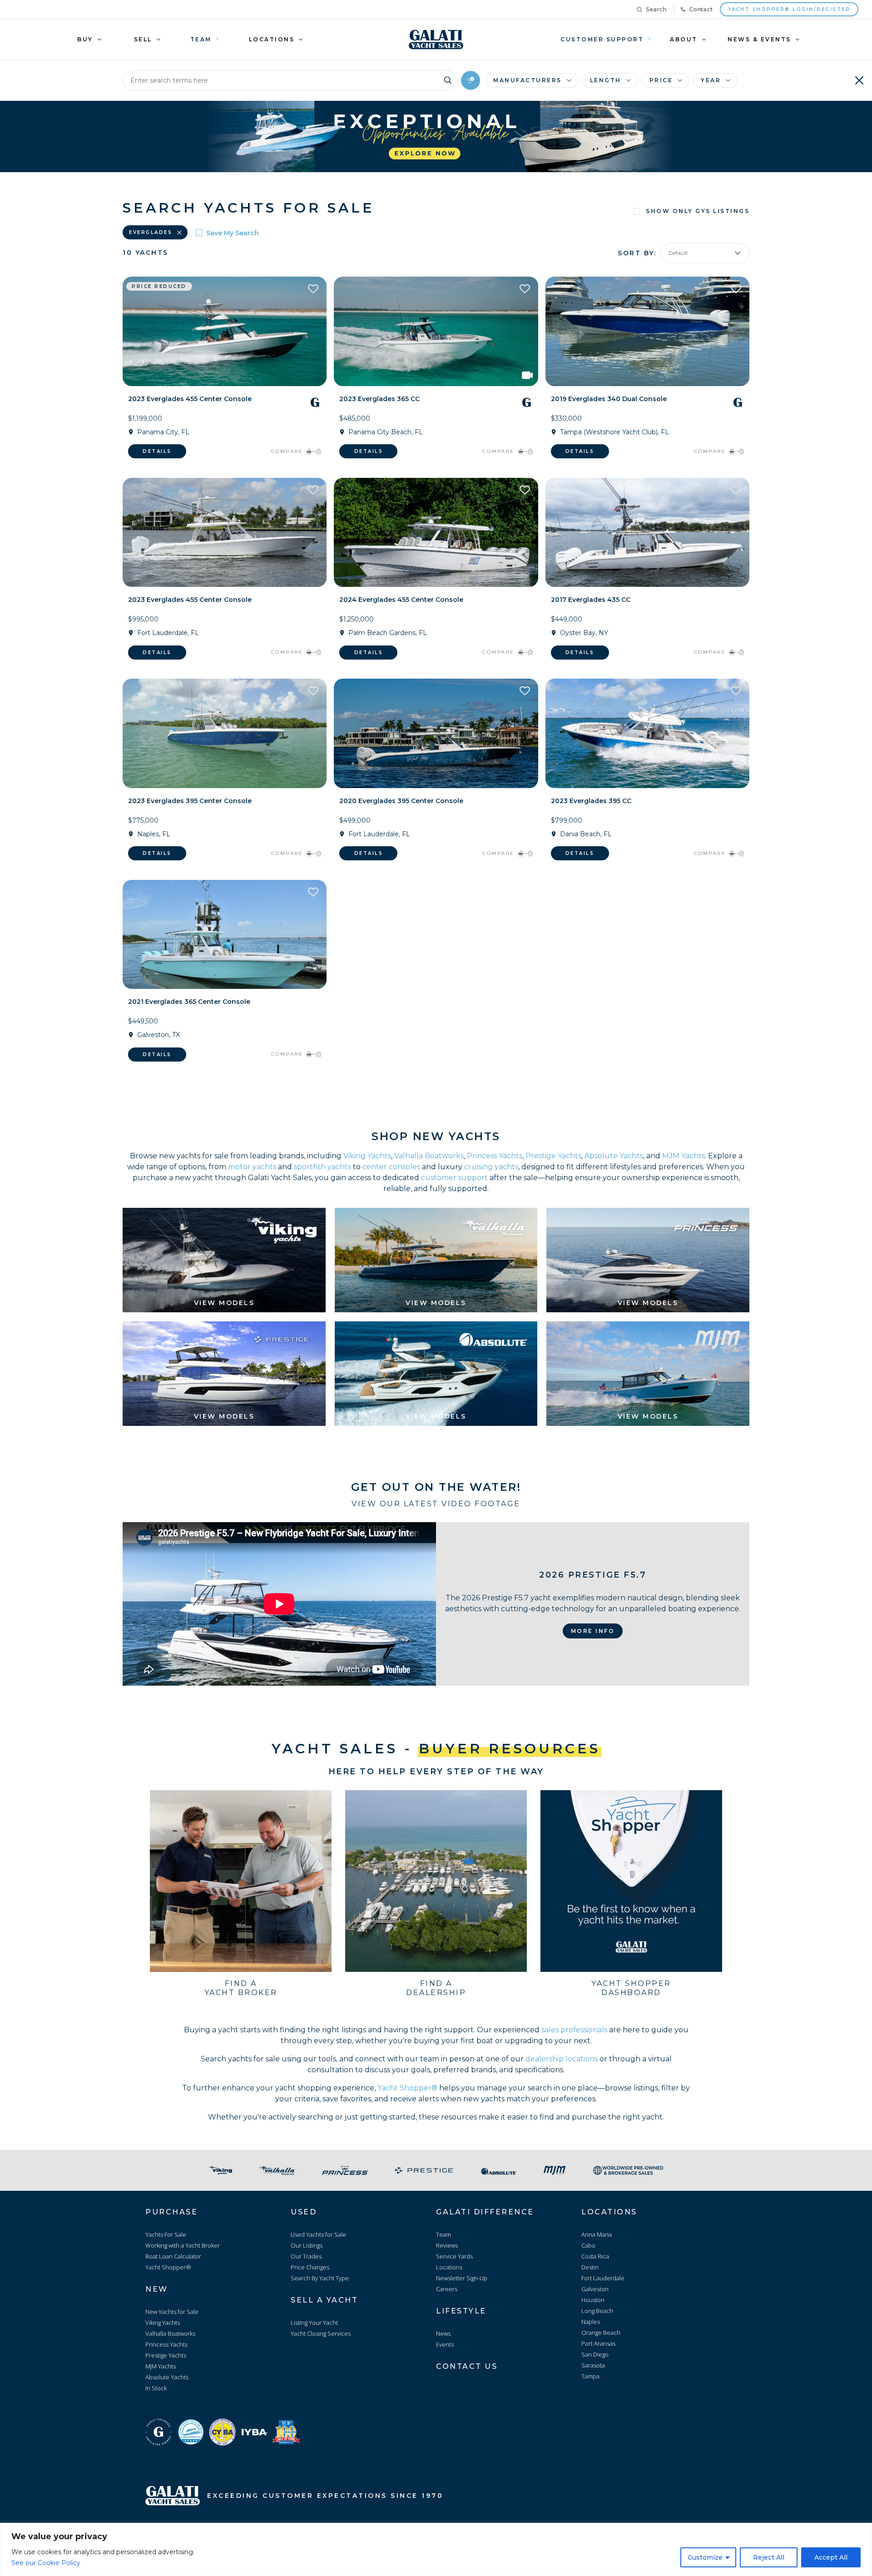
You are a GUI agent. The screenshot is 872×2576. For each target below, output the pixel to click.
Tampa (590, 2376)
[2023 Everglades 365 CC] (436, 331)
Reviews (447, 2245)
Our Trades (306, 2256)
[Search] (448, 79)
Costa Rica (595, 2256)
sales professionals (574, 2030)
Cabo (588, 2245)
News (443, 2333)
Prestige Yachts (553, 1156)
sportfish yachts (322, 1167)
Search (656, 9)
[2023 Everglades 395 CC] (647, 733)
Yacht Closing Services (321, 2333)
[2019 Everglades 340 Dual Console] (647, 331)
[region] (436, 2549)
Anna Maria (597, 2234)
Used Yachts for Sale (318, 2234)
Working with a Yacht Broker (183, 2245)
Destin (590, 2267)
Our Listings (307, 2245)
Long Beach (597, 2311)
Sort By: (637, 253)
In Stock (156, 2388)
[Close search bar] (859, 80)
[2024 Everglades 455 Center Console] (436, 533)
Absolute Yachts (614, 1156)
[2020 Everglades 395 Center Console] (436, 733)
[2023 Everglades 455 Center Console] (225, 331)
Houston (593, 2300)
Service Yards (454, 2256)
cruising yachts (491, 1167)
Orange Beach (601, 2333)
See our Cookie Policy (46, 2563)
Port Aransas (598, 2343)
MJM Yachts (684, 1156)
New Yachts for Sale (172, 2312)
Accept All (831, 2557)
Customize (705, 2557)
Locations (449, 2267)
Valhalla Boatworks (429, 1156)
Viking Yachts (367, 1156)
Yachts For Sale (166, 2234)
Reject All (769, 2557)
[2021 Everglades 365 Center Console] (225, 935)
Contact (701, 9)
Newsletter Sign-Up (462, 2278)
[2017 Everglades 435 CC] (647, 533)
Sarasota (593, 2365)
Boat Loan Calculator (173, 2256)
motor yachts (252, 1167)
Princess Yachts (495, 1156)
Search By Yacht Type (320, 2278)
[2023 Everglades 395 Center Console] (225, 733)
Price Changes (310, 2267)
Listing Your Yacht (314, 2323)
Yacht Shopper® (407, 2088)
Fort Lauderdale (603, 2278)
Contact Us (467, 2366)
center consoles (391, 1167)
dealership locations (562, 2059)
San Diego (595, 2354)
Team (443, 2234)
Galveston (595, 2289)
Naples (591, 2322)
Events (445, 2344)
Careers (447, 2289)
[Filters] (471, 80)
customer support (454, 1178)
